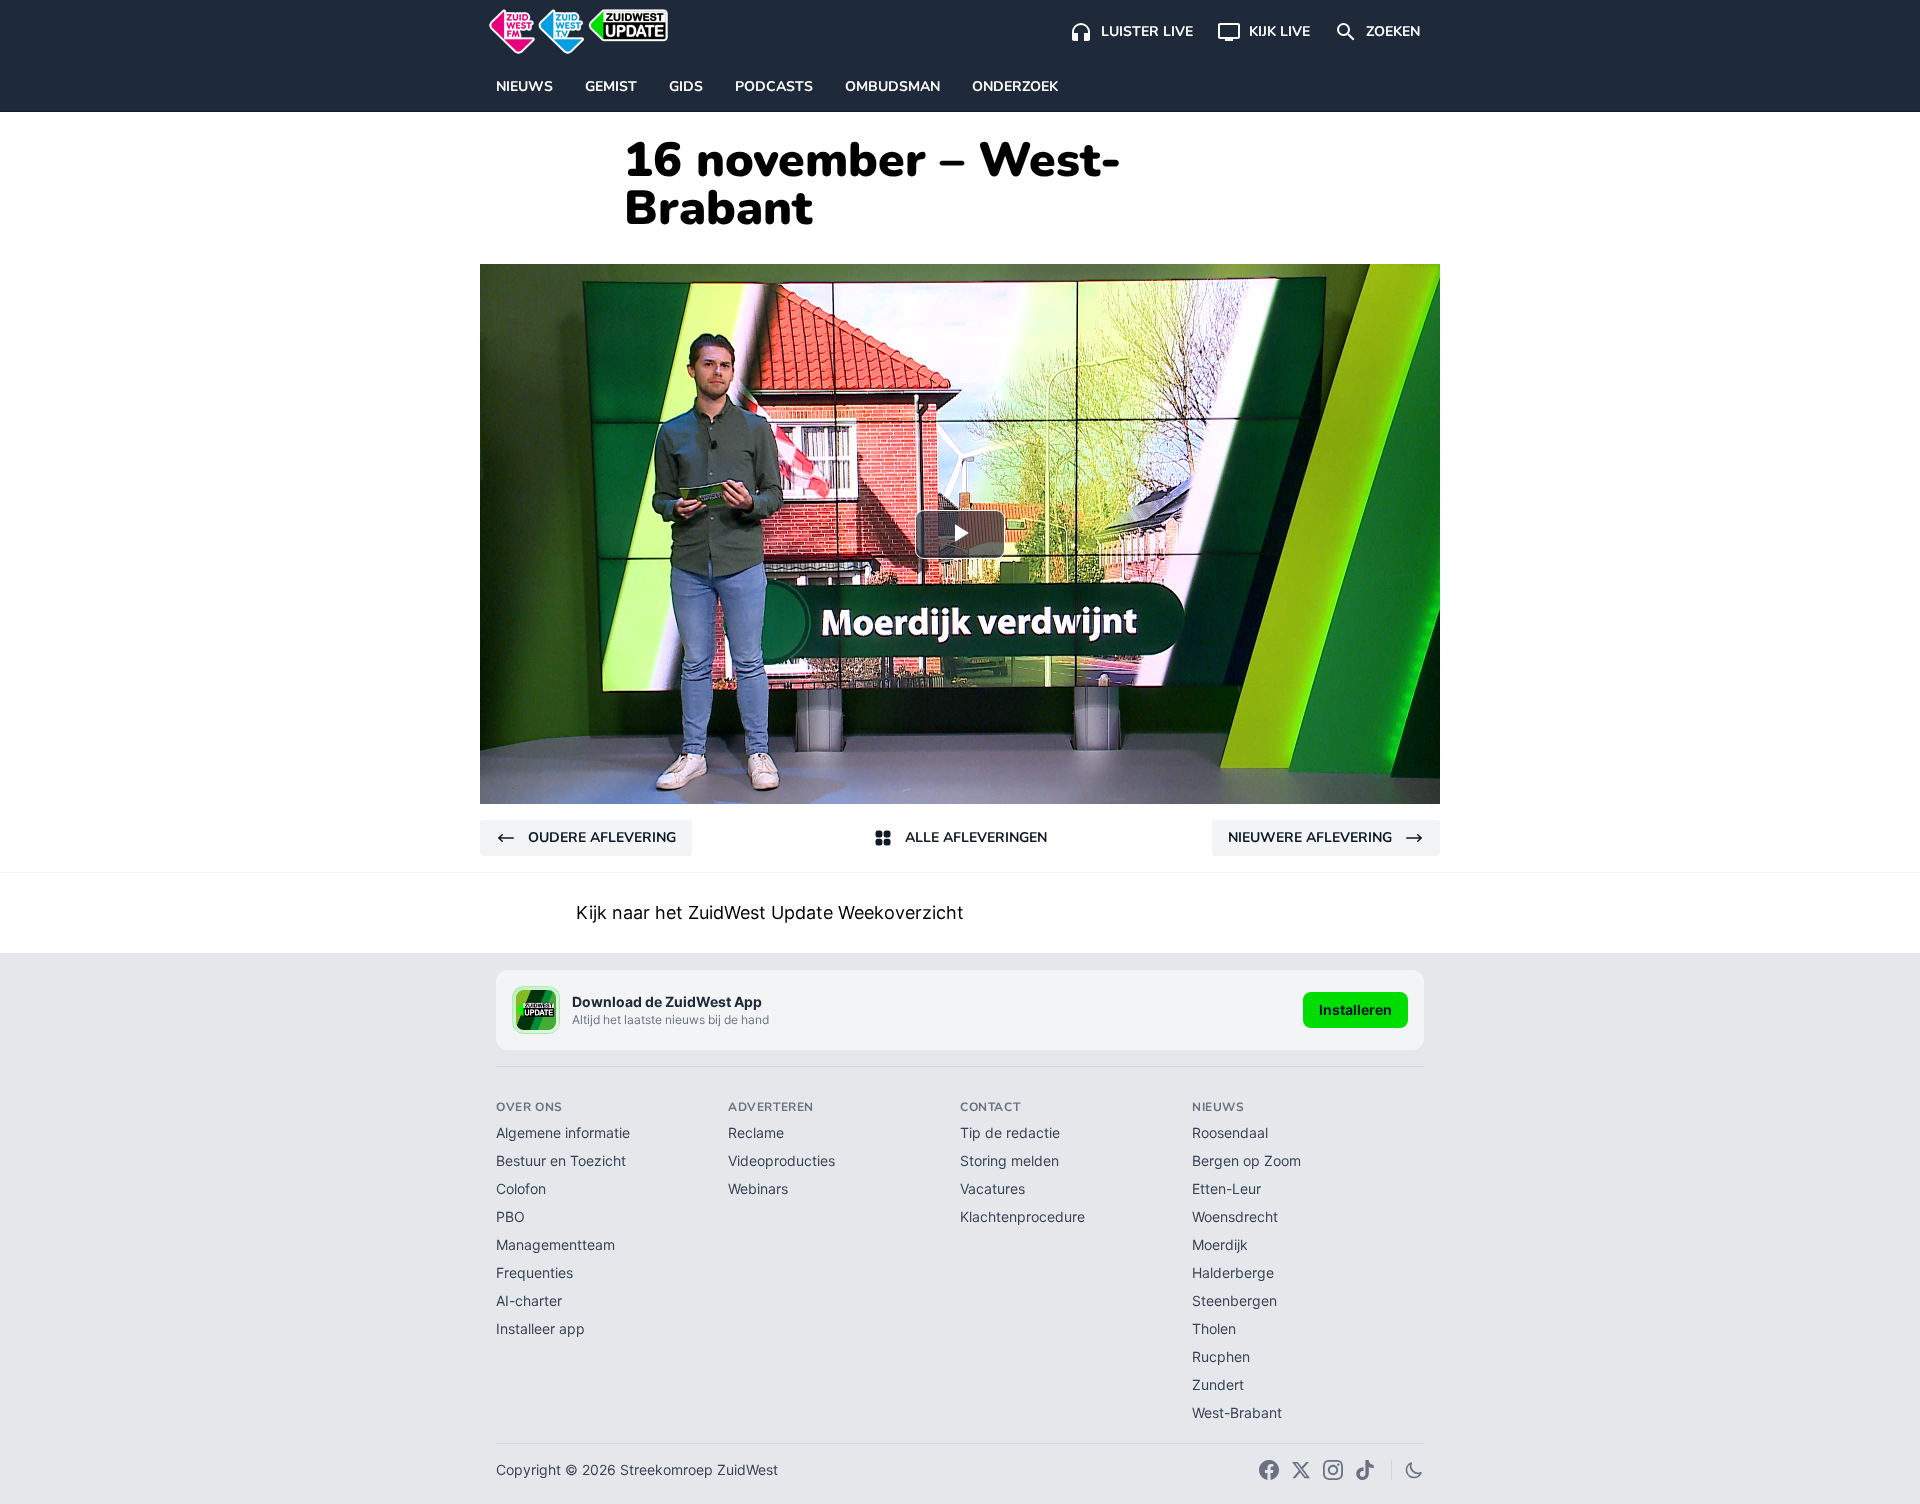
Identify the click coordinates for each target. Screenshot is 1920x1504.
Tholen (1214, 1328)
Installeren (1355, 1009)
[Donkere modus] (1414, 1470)
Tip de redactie (1010, 1132)
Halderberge (1233, 1272)
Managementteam (555, 1244)
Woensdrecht (1235, 1216)
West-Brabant (1237, 1412)
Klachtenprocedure (1022, 1216)
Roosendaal (1230, 1132)
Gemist (611, 86)
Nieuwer (1310, 837)
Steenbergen (1234, 1300)
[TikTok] (1365, 1470)
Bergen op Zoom (1246, 1160)
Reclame (756, 1132)
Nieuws (524, 86)
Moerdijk (1220, 1244)
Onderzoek (1015, 86)
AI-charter (529, 1300)
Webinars (758, 1188)
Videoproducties (781, 1160)
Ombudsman (892, 86)
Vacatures (992, 1188)
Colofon (521, 1188)
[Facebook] (1269, 1470)
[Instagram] (1333, 1470)
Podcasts (774, 86)
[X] (1301, 1470)
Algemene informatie (563, 1132)
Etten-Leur (1226, 1188)
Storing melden (1009, 1160)
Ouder (602, 837)
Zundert (1218, 1384)
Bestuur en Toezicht (561, 1160)
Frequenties (534, 1272)
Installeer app (540, 1328)
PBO (510, 1216)
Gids (686, 86)
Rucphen (1221, 1356)
